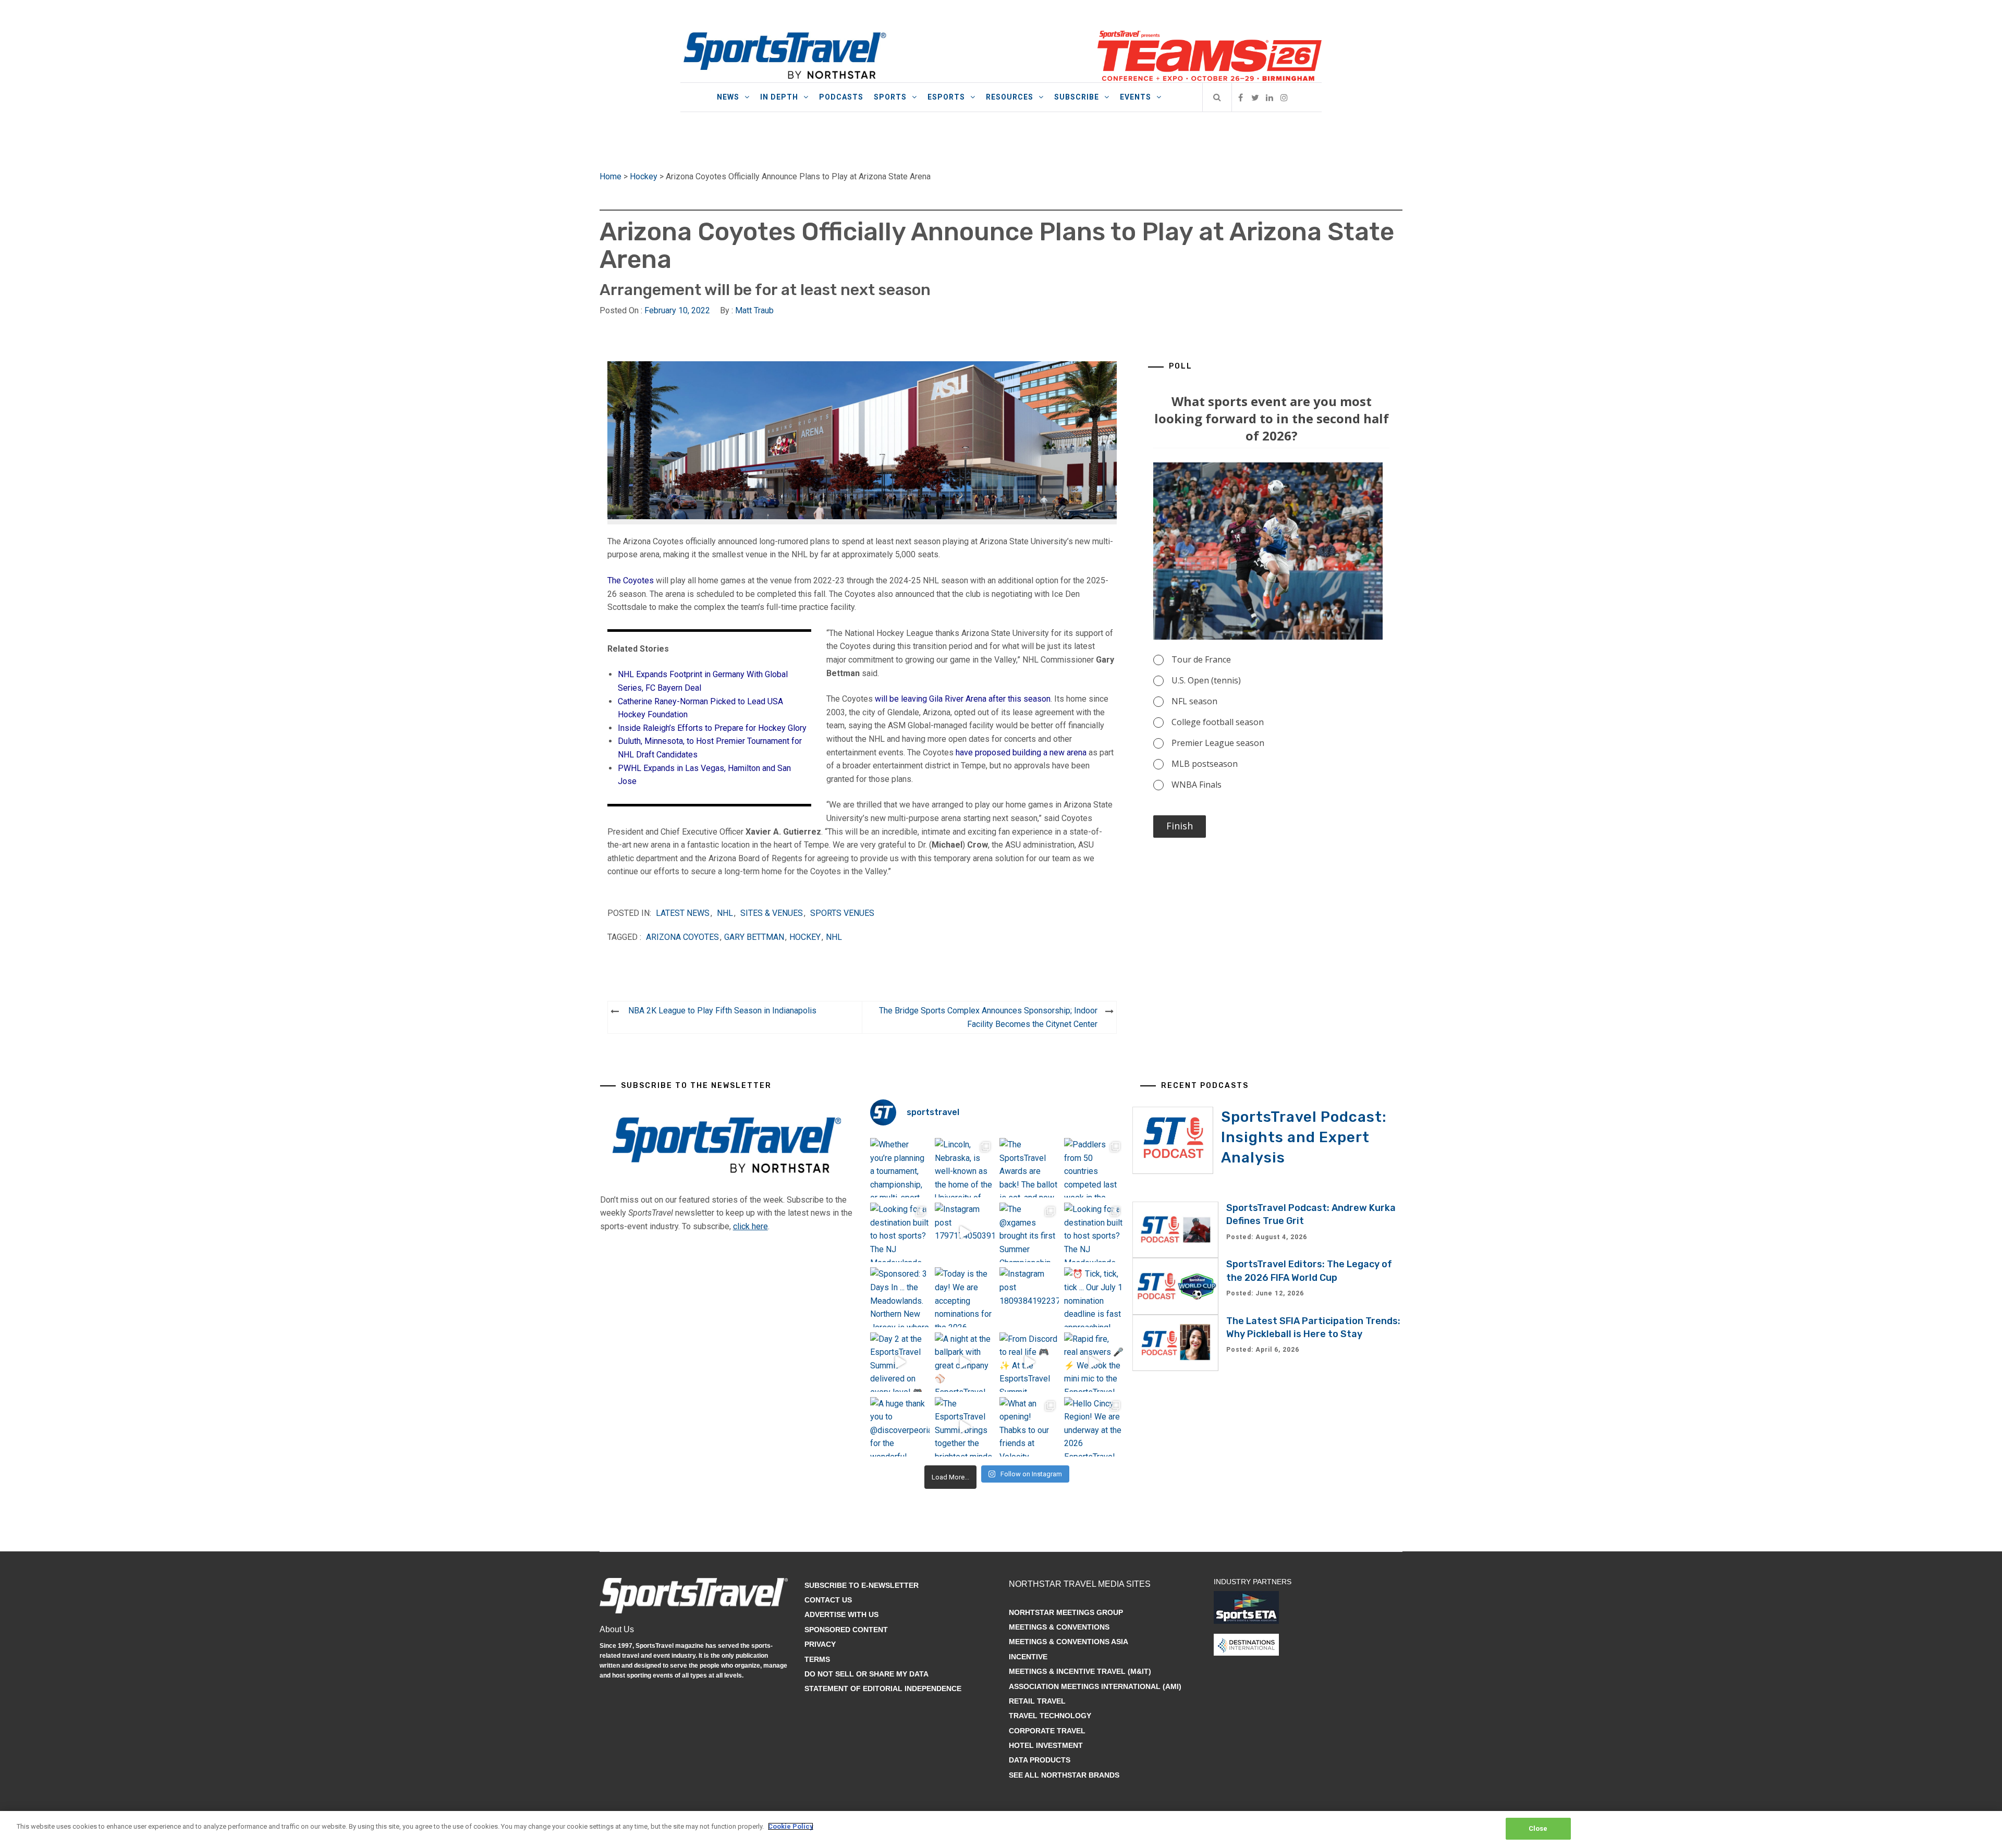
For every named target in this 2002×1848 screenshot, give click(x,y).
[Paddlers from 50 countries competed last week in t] (1094, 1168)
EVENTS (1136, 97)
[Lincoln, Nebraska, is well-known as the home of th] (965, 1168)
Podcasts (841, 97)
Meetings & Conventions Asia (1069, 1642)
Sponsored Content (846, 1630)
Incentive (1028, 1657)
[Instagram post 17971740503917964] (965, 1232)
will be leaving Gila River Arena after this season (963, 699)
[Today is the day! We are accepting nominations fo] (965, 1297)
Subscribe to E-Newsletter (862, 1585)
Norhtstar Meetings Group (1066, 1612)
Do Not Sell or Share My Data (866, 1674)
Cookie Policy (791, 1826)
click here (750, 1226)
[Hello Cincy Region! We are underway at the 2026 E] (1094, 1427)
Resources (1010, 97)
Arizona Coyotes (682, 937)
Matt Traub (754, 310)
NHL (725, 913)
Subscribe (1077, 97)
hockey (805, 937)
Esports (946, 97)
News (728, 97)
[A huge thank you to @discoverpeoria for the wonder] (900, 1427)
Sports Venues (842, 913)
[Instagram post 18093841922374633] (1029, 1297)
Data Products (1040, 1760)
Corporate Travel (1047, 1731)
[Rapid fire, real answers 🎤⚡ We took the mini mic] (1094, 1362)
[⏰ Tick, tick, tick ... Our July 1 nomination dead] (1094, 1297)
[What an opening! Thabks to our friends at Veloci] (1029, 1427)
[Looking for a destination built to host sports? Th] (900, 1232)
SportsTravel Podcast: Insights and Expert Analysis (1304, 1137)
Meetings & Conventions (1059, 1627)
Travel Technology (1050, 1716)
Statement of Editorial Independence (883, 1688)
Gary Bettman (754, 937)
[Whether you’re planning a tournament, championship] (900, 1168)
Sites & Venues (772, 913)
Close (1538, 1828)
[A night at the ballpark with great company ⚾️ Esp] (965, 1362)
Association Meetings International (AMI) (1095, 1686)
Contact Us (828, 1600)
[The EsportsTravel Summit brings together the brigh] (965, 1427)
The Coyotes (631, 580)
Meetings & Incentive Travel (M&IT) (1080, 1671)
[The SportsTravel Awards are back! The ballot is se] (1029, 1168)
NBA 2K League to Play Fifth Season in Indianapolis (722, 1011)
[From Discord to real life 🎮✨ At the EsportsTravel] (1029, 1362)
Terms (817, 1659)
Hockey (644, 176)
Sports (890, 97)
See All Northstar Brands (1064, 1775)
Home (611, 176)
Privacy (820, 1644)
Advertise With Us (841, 1614)
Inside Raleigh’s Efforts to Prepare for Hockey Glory (712, 728)
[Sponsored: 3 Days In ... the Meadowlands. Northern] (900, 1297)
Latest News (683, 913)
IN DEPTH (779, 97)
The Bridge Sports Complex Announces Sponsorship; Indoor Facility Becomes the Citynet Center (988, 1017)
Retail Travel (1037, 1701)
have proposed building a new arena (1021, 752)
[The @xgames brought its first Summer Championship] (1029, 1232)
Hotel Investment (1046, 1745)
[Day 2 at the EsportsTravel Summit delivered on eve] (900, 1362)
